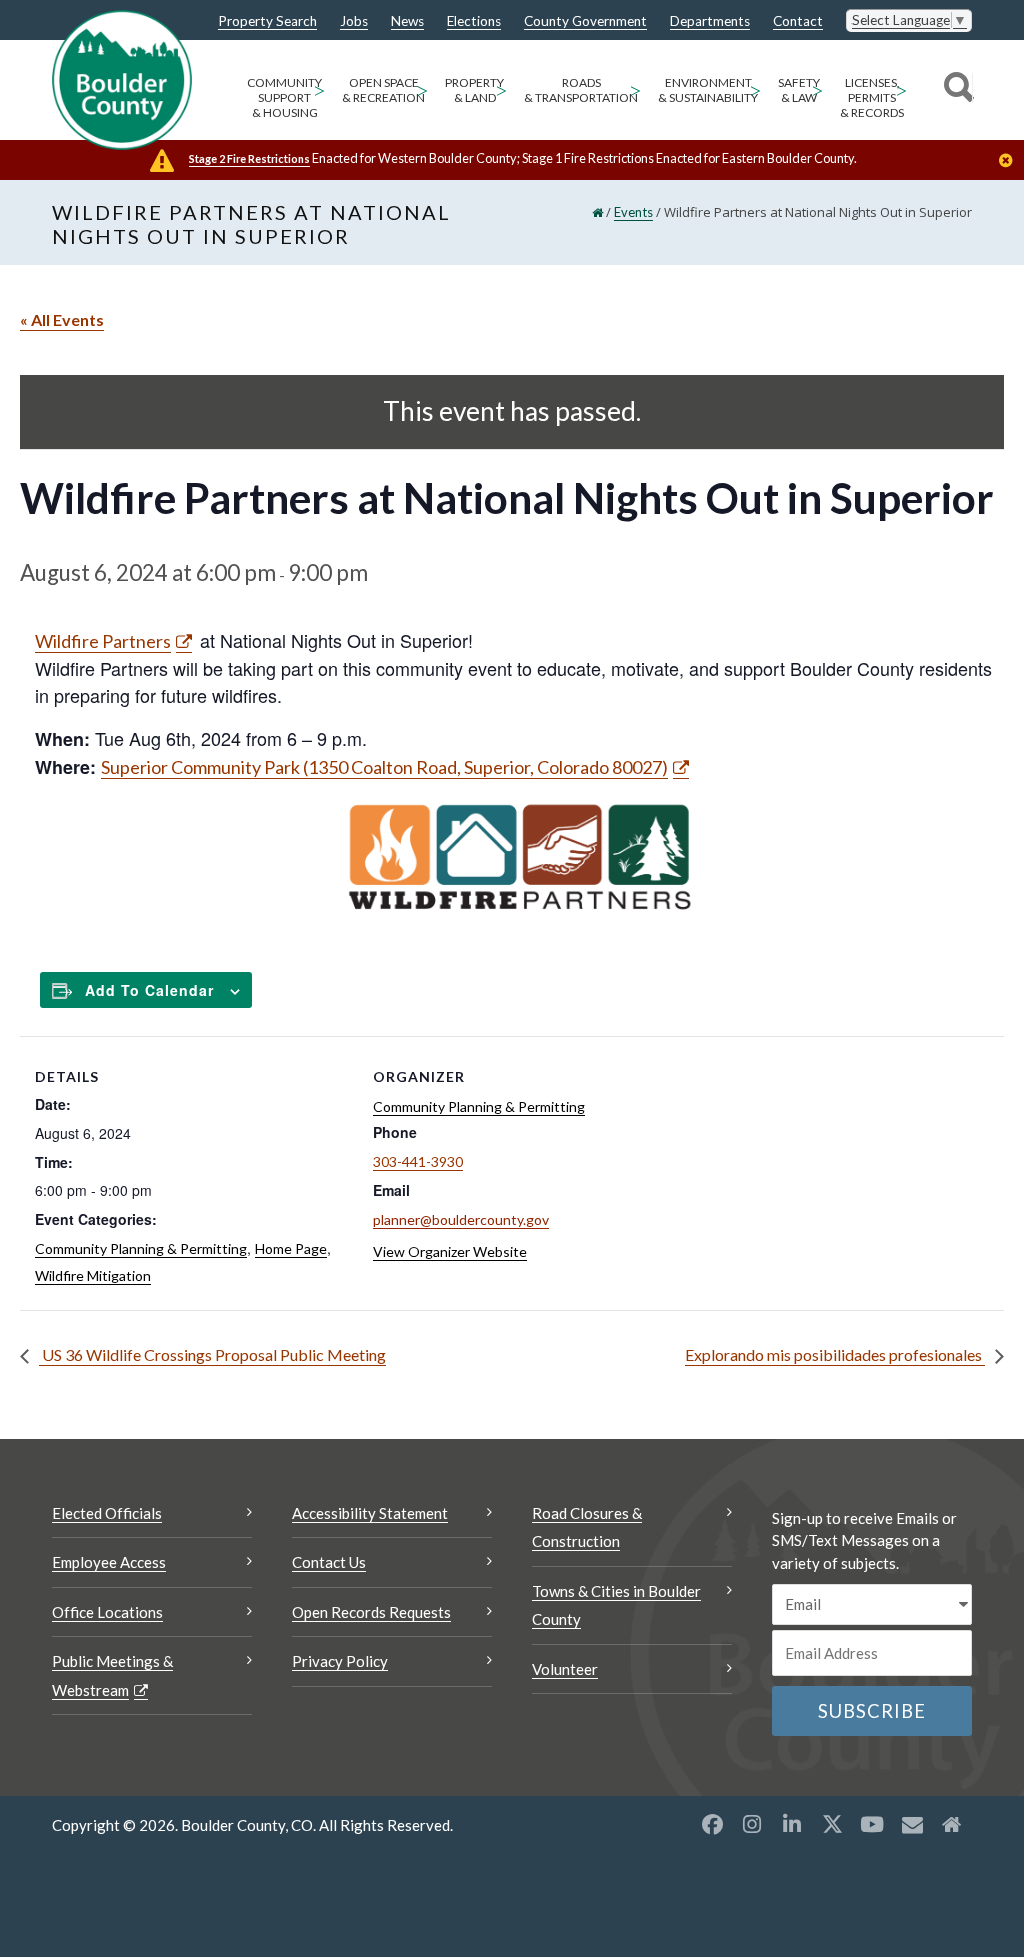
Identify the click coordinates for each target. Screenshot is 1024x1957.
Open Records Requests (371, 1612)
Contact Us (329, 1562)
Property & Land (474, 90)
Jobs (354, 22)
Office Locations (107, 1612)
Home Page (291, 1248)
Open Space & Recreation (383, 90)
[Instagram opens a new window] (752, 1824)
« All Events (62, 319)
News (407, 22)
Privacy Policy (340, 1661)
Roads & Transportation (581, 90)
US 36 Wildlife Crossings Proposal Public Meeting (212, 1354)
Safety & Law (799, 90)
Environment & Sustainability (708, 90)
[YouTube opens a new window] (872, 1824)
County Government (585, 22)
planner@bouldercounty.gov (461, 1219)
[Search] (955, 90)
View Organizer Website (450, 1251)
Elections (474, 22)
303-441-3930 (418, 1161)
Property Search (267, 22)
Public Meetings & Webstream (112, 1675)
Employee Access (109, 1562)
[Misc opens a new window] (912, 1824)
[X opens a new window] (832, 1824)
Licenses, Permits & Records (872, 97)
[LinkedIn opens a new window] (792, 1824)
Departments (710, 22)
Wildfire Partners (103, 641)
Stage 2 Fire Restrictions (249, 158)
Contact (798, 22)
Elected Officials (107, 1513)
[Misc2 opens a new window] (952, 1824)
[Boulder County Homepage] (122, 80)
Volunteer (565, 1669)
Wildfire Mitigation (93, 1275)
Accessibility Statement (370, 1513)
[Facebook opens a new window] (712, 1824)
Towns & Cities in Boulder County (616, 1605)
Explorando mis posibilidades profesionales (835, 1354)
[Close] (1011, 162)
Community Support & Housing (284, 97)
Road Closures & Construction (587, 1527)
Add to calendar (149, 990)
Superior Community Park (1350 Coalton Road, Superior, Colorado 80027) (384, 767)
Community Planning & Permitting (141, 1248)
